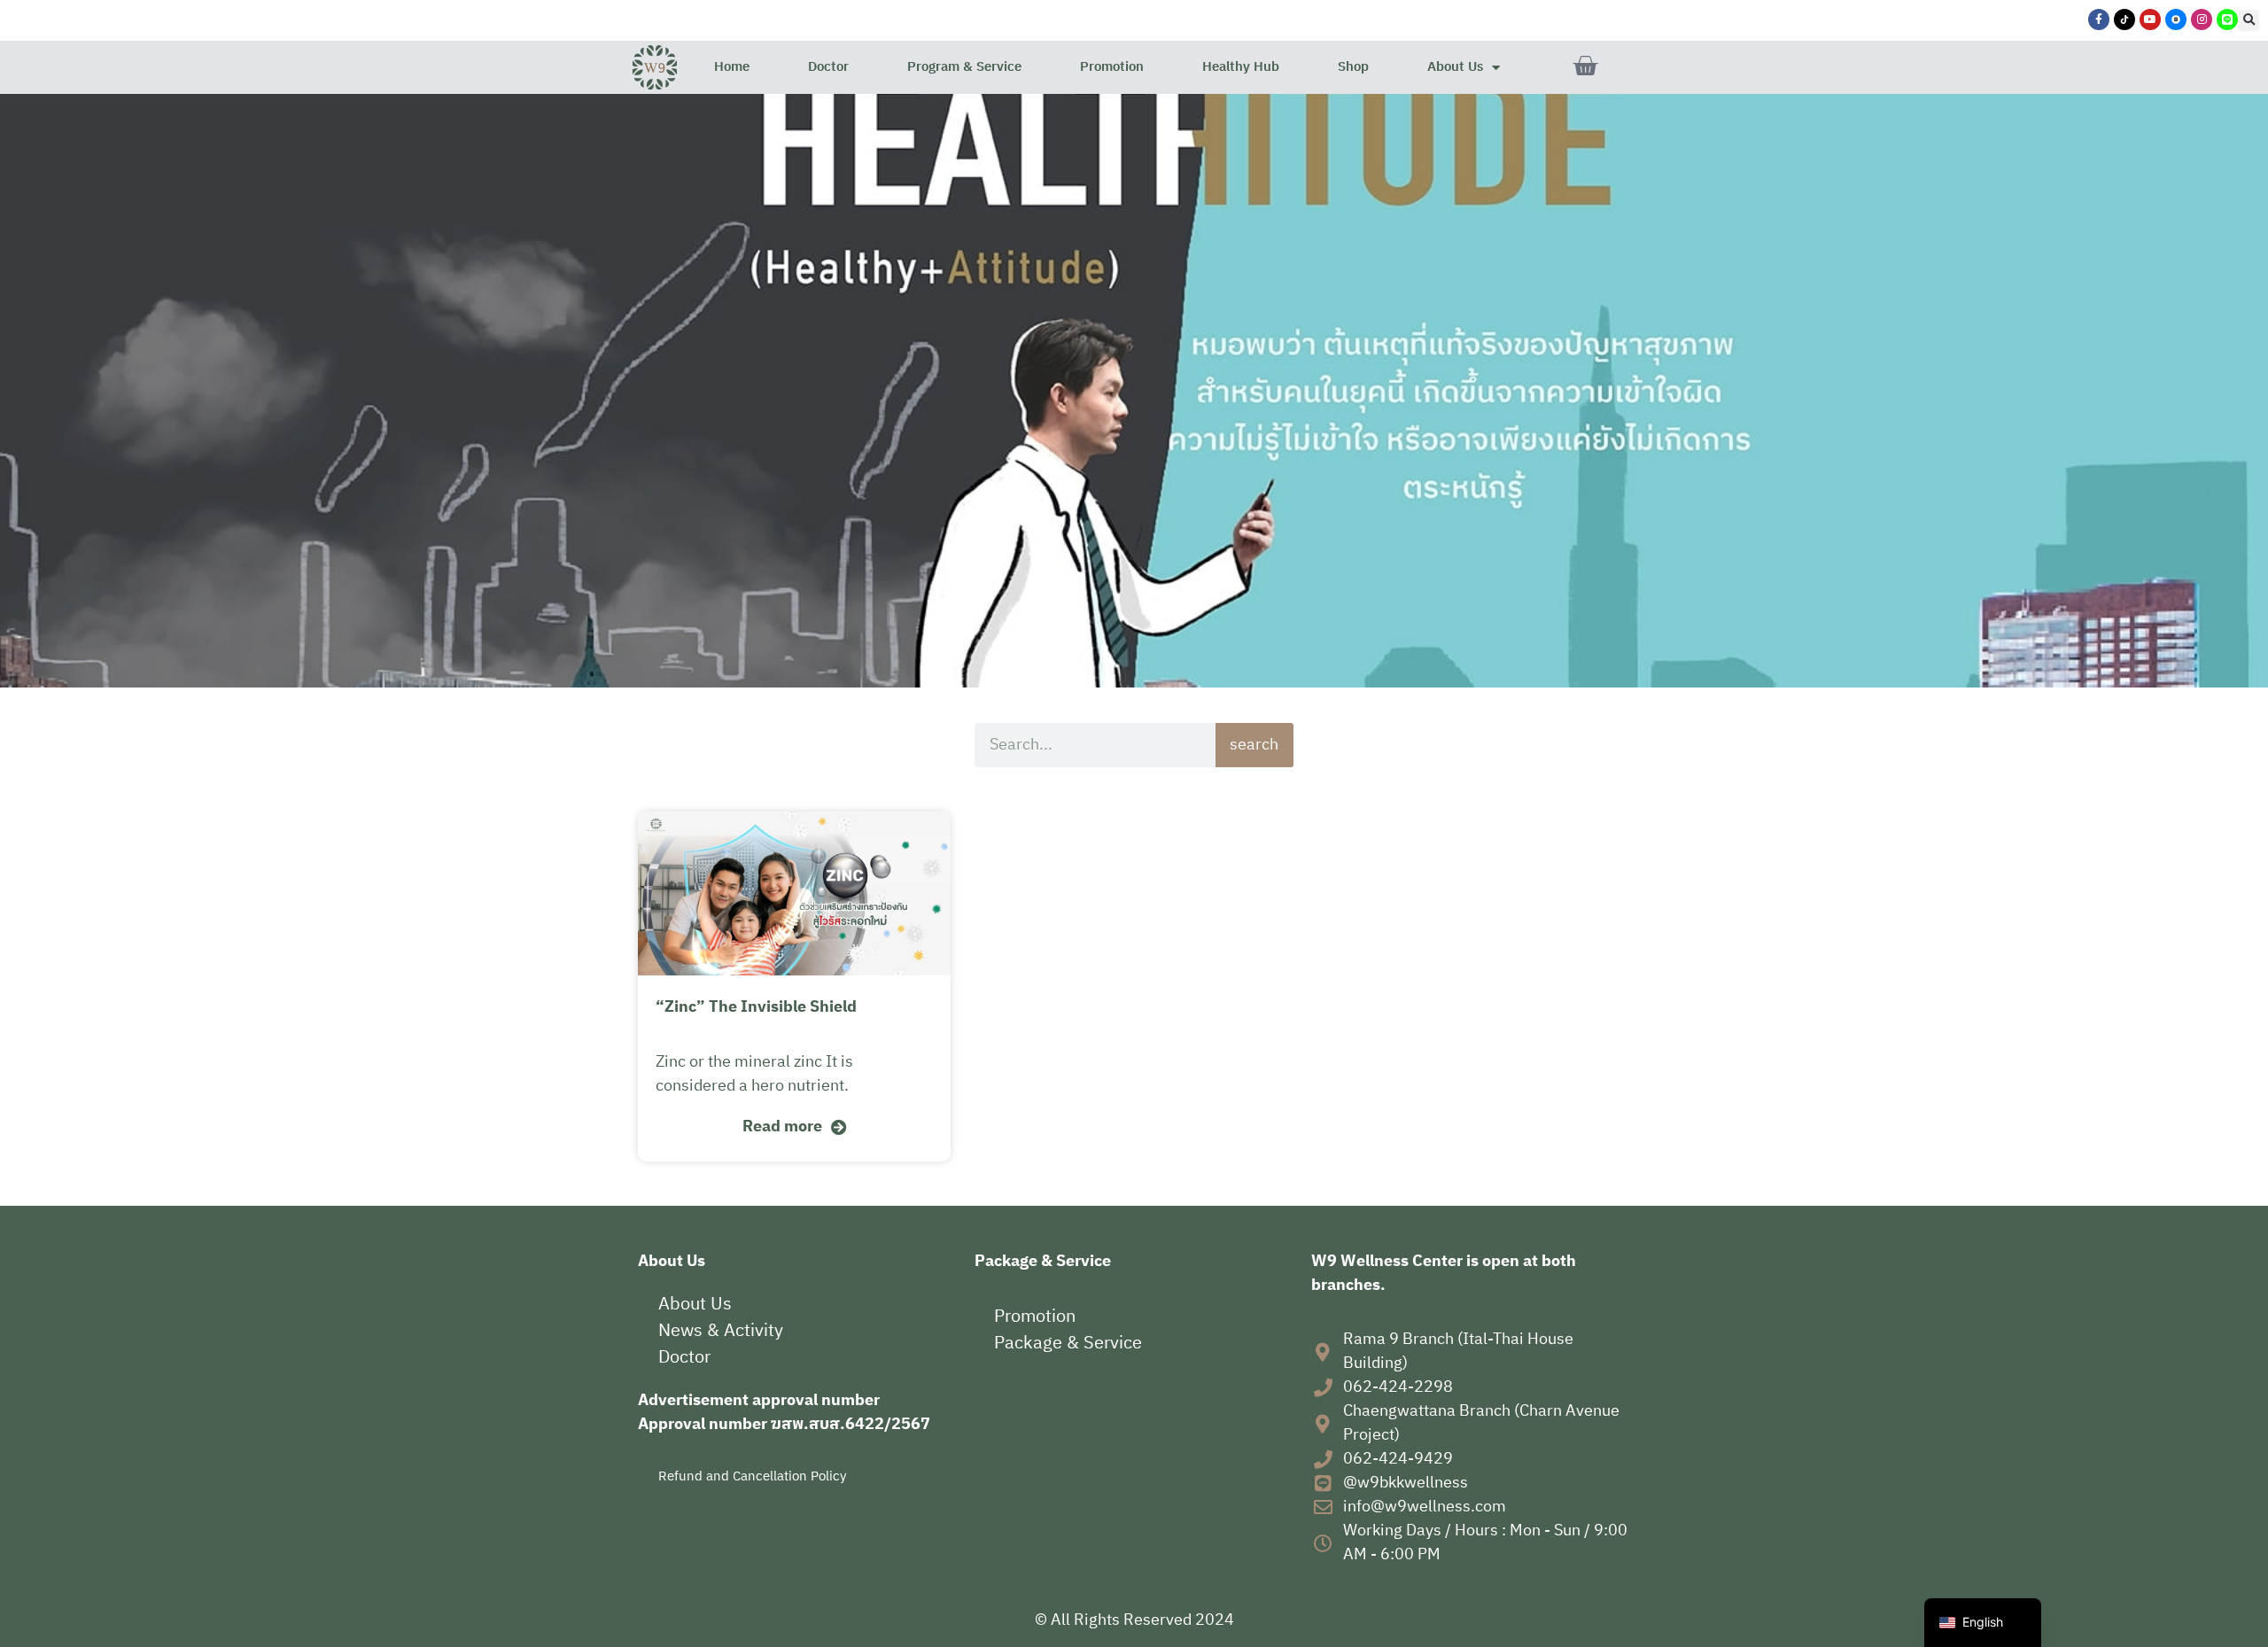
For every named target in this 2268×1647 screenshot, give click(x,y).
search (1254, 745)
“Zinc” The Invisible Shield (756, 1007)
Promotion (1112, 67)
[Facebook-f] (2099, 19)
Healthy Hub (1241, 67)
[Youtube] (2150, 19)
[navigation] (1983, 1623)
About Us (1455, 67)
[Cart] (1585, 66)
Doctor (828, 67)
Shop (1353, 67)
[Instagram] (2202, 19)
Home (732, 67)
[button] (2249, 20)
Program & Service (964, 67)
